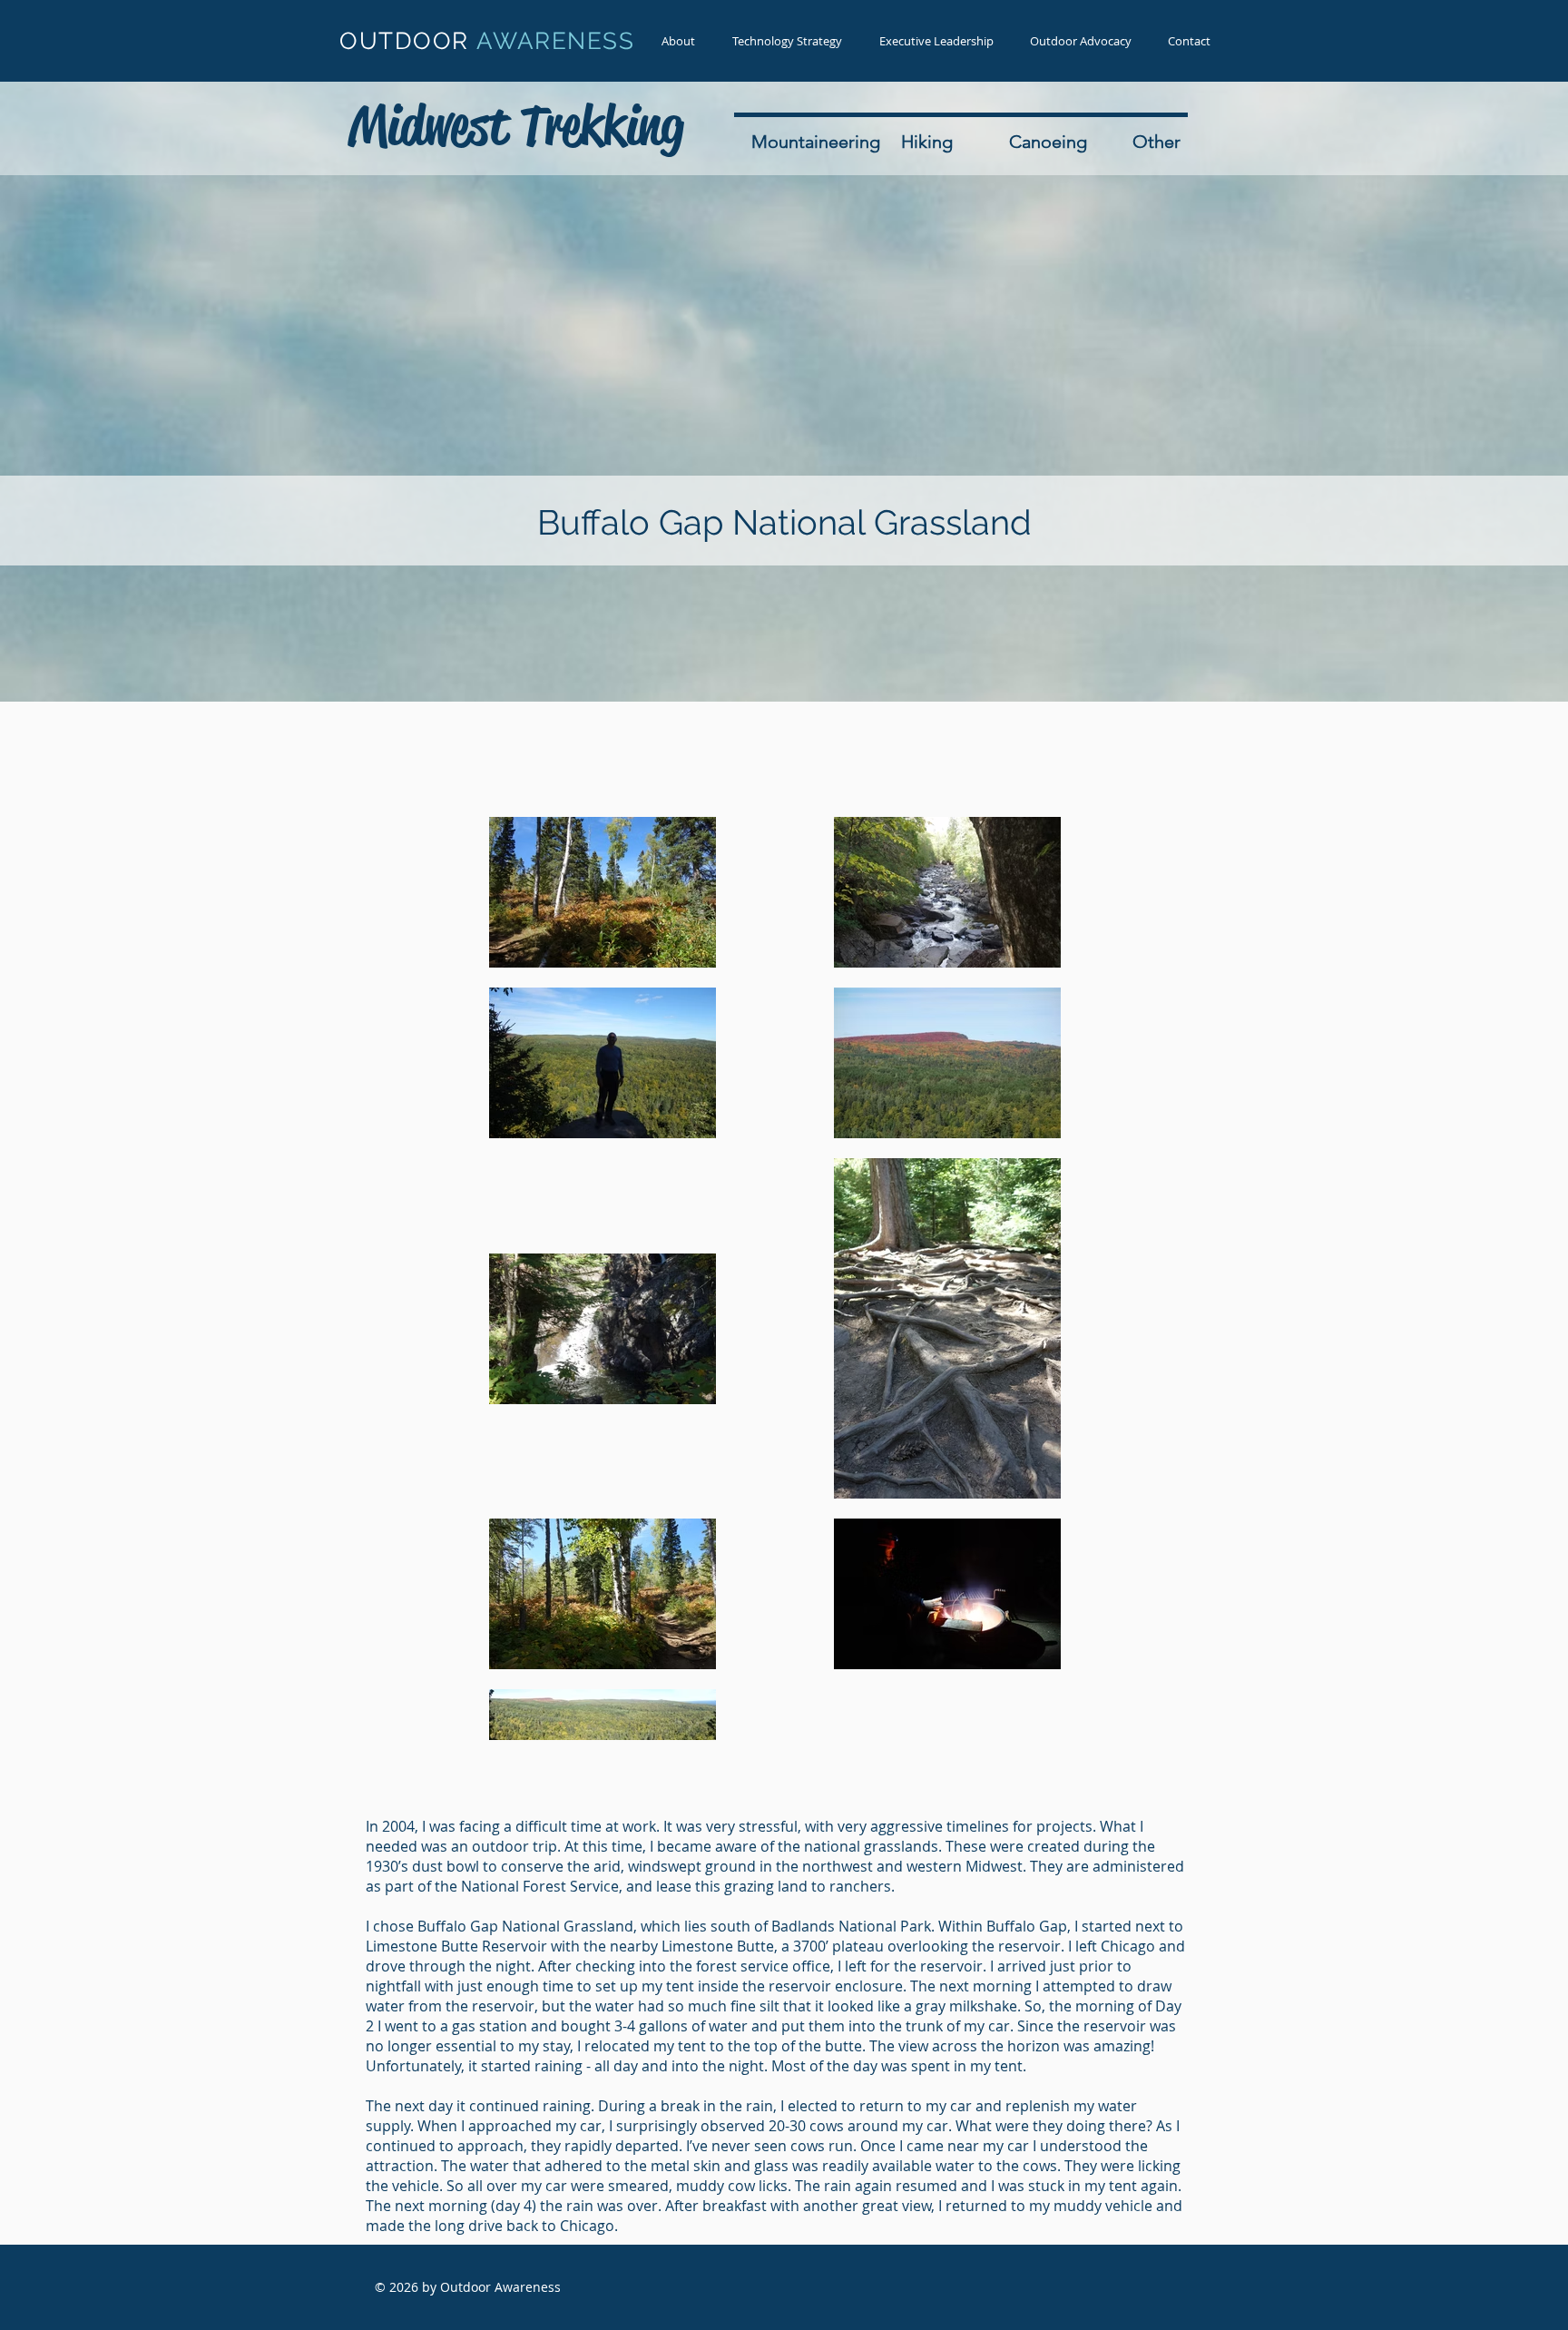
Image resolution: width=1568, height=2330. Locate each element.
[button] (787, 41)
